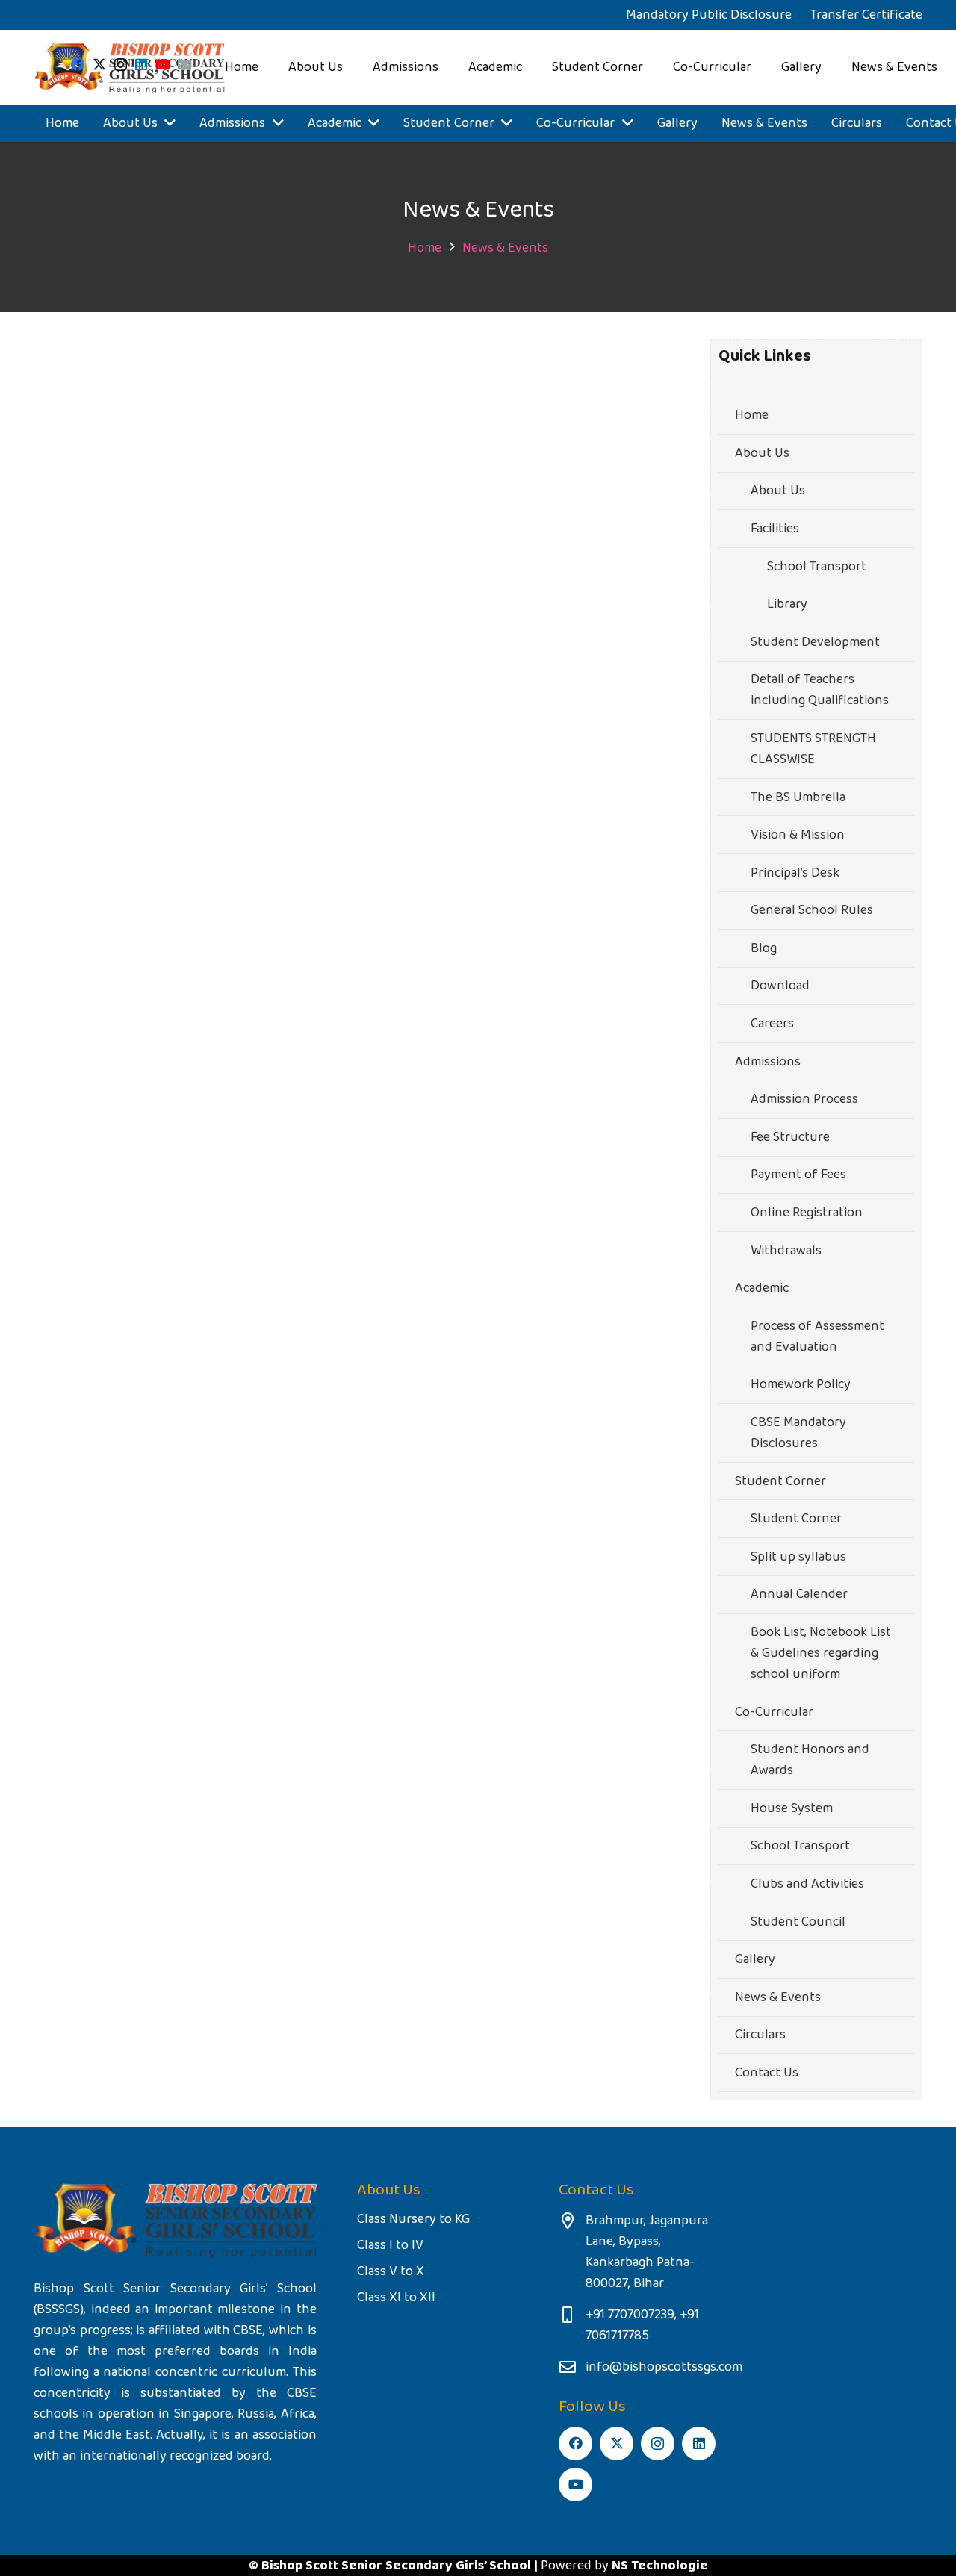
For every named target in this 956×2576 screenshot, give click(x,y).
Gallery (755, 1959)
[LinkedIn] (141, 64)
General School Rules (812, 910)
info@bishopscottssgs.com (664, 2367)
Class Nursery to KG (413, 2219)
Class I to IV (390, 2245)
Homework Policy (801, 1384)
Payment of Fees (798, 1175)
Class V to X (391, 2271)
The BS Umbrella (798, 797)
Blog (764, 948)
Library (787, 604)
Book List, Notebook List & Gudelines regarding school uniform (821, 1653)
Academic (762, 1288)
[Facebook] (78, 64)
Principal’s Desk (795, 873)
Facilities (775, 529)
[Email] (184, 64)
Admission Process (804, 1099)
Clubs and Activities (807, 1884)
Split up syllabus (798, 1557)
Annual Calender (799, 1594)
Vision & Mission (798, 835)
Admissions (768, 1062)
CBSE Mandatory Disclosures (798, 1433)
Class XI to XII (396, 2297)
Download (780, 986)
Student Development (815, 642)
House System (792, 1808)
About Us (762, 453)
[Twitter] (99, 64)
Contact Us (767, 2073)
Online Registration (807, 1213)
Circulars (760, 2035)
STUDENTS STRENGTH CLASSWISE (813, 749)
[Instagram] (121, 65)
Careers (772, 1024)
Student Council (798, 1922)
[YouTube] (163, 64)
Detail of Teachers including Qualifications (820, 690)
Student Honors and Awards (810, 1760)
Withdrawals (786, 1251)
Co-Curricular (774, 1712)
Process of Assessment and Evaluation (817, 1337)
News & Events (778, 1997)
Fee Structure (790, 1137)
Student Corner (780, 1481)
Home (752, 415)
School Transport (817, 567)
